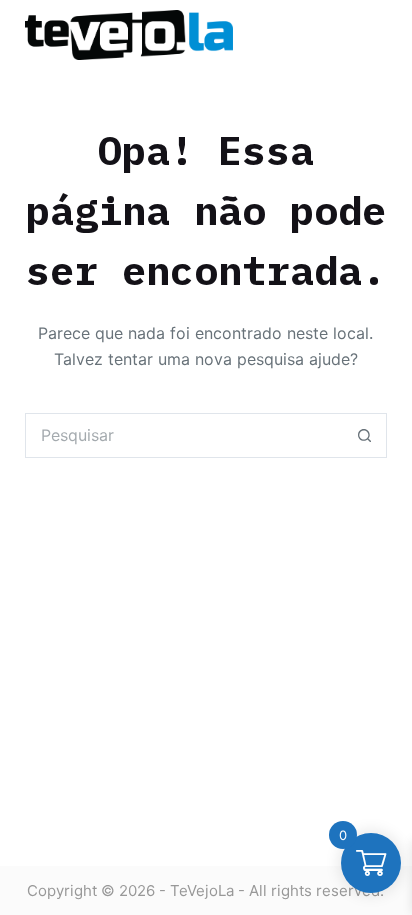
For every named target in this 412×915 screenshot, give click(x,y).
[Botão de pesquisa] (364, 435)
